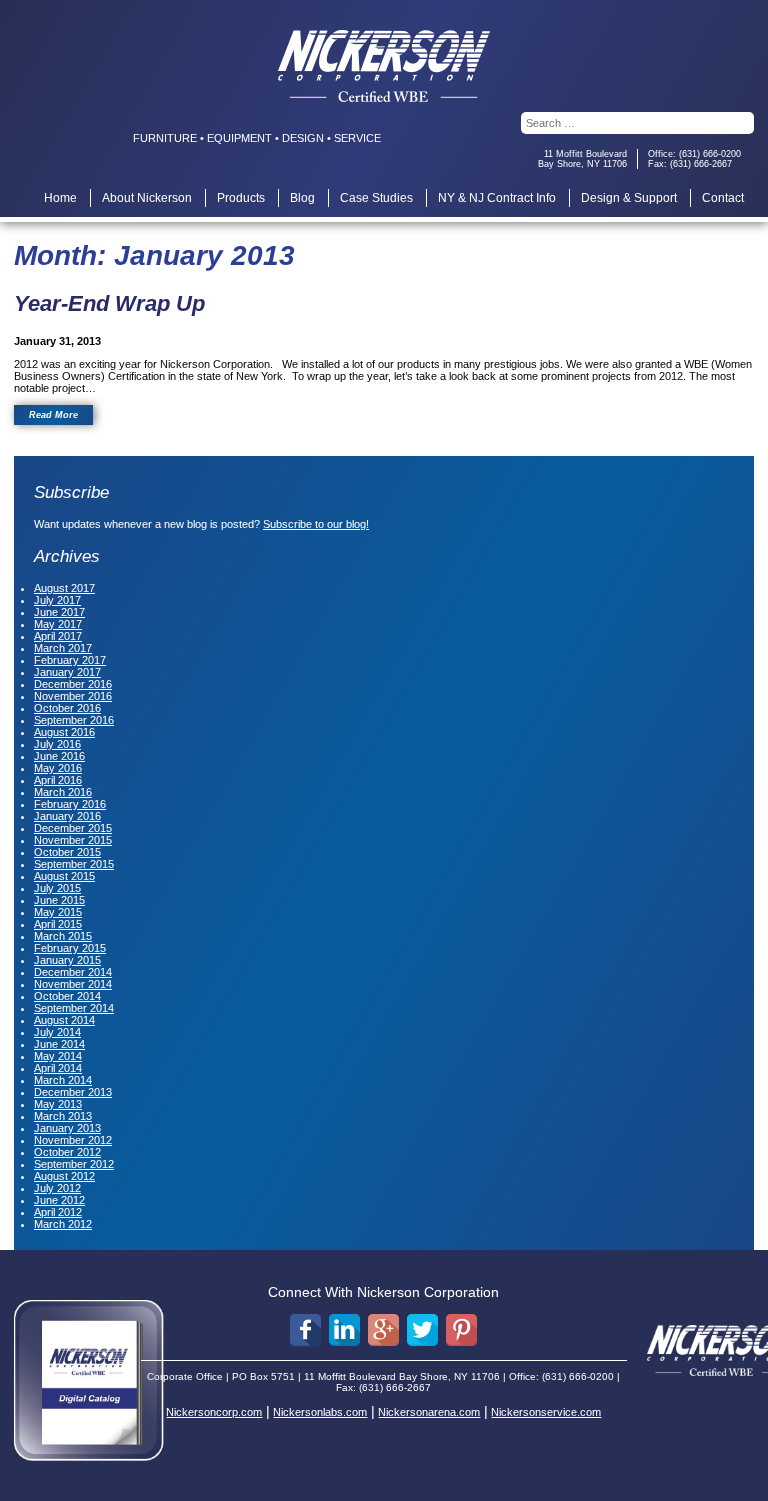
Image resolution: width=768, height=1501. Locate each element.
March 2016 (63, 792)
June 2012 (59, 1200)
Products (241, 198)
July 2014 (57, 1032)
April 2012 (58, 1212)
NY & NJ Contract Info (497, 198)
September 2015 (74, 864)
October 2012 (67, 1152)
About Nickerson (147, 198)
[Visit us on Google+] (383, 1330)
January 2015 (67, 960)
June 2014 (59, 1044)
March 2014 (63, 1080)
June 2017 (59, 612)
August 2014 (64, 1020)
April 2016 (58, 780)
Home (60, 198)
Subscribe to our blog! (316, 524)
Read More (53, 415)
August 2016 (64, 732)
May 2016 (58, 768)
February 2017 (70, 660)
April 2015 (58, 924)
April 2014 (58, 1068)
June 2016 (59, 756)
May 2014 (58, 1056)
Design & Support (629, 198)
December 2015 (73, 828)
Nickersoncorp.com (214, 1412)
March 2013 (63, 1116)
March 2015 (63, 936)
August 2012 (64, 1176)
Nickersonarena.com (429, 1412)
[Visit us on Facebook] (305, 1330)
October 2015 (67, 852)
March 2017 (63, 648)
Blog (302, 198)
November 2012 (73, 1140)
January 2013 (67, 1128)
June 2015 (59, 900)
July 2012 (57, 1188)
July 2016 (57, 744)
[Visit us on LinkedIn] (344, 1330)
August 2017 (64, 588)
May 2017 (58, 624)
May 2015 (58, 912)
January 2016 (67, 816)
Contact (723, 198)
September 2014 (74, 1008)
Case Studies (376, 198)
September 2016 (74, 720)
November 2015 (73, 840)
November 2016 (73, 696)
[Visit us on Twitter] (422, 1330)
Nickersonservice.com (546, 1412)
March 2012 (63, 1224)
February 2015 (70, 948)
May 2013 (58, 1104)
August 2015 (64, 876)
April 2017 (58, 636)
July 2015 (57, 888)
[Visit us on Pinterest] (461, 1330)
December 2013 (73, 1092)
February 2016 (70, 804)
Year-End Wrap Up (109, 303)
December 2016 (73, 684)
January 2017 (67, 672)
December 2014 (73, 972)
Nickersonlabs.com (320, 1412)
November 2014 (73, 984)
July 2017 (57, 600)
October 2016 (67, 708)
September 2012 (74, 1164)
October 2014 (67, 996)
